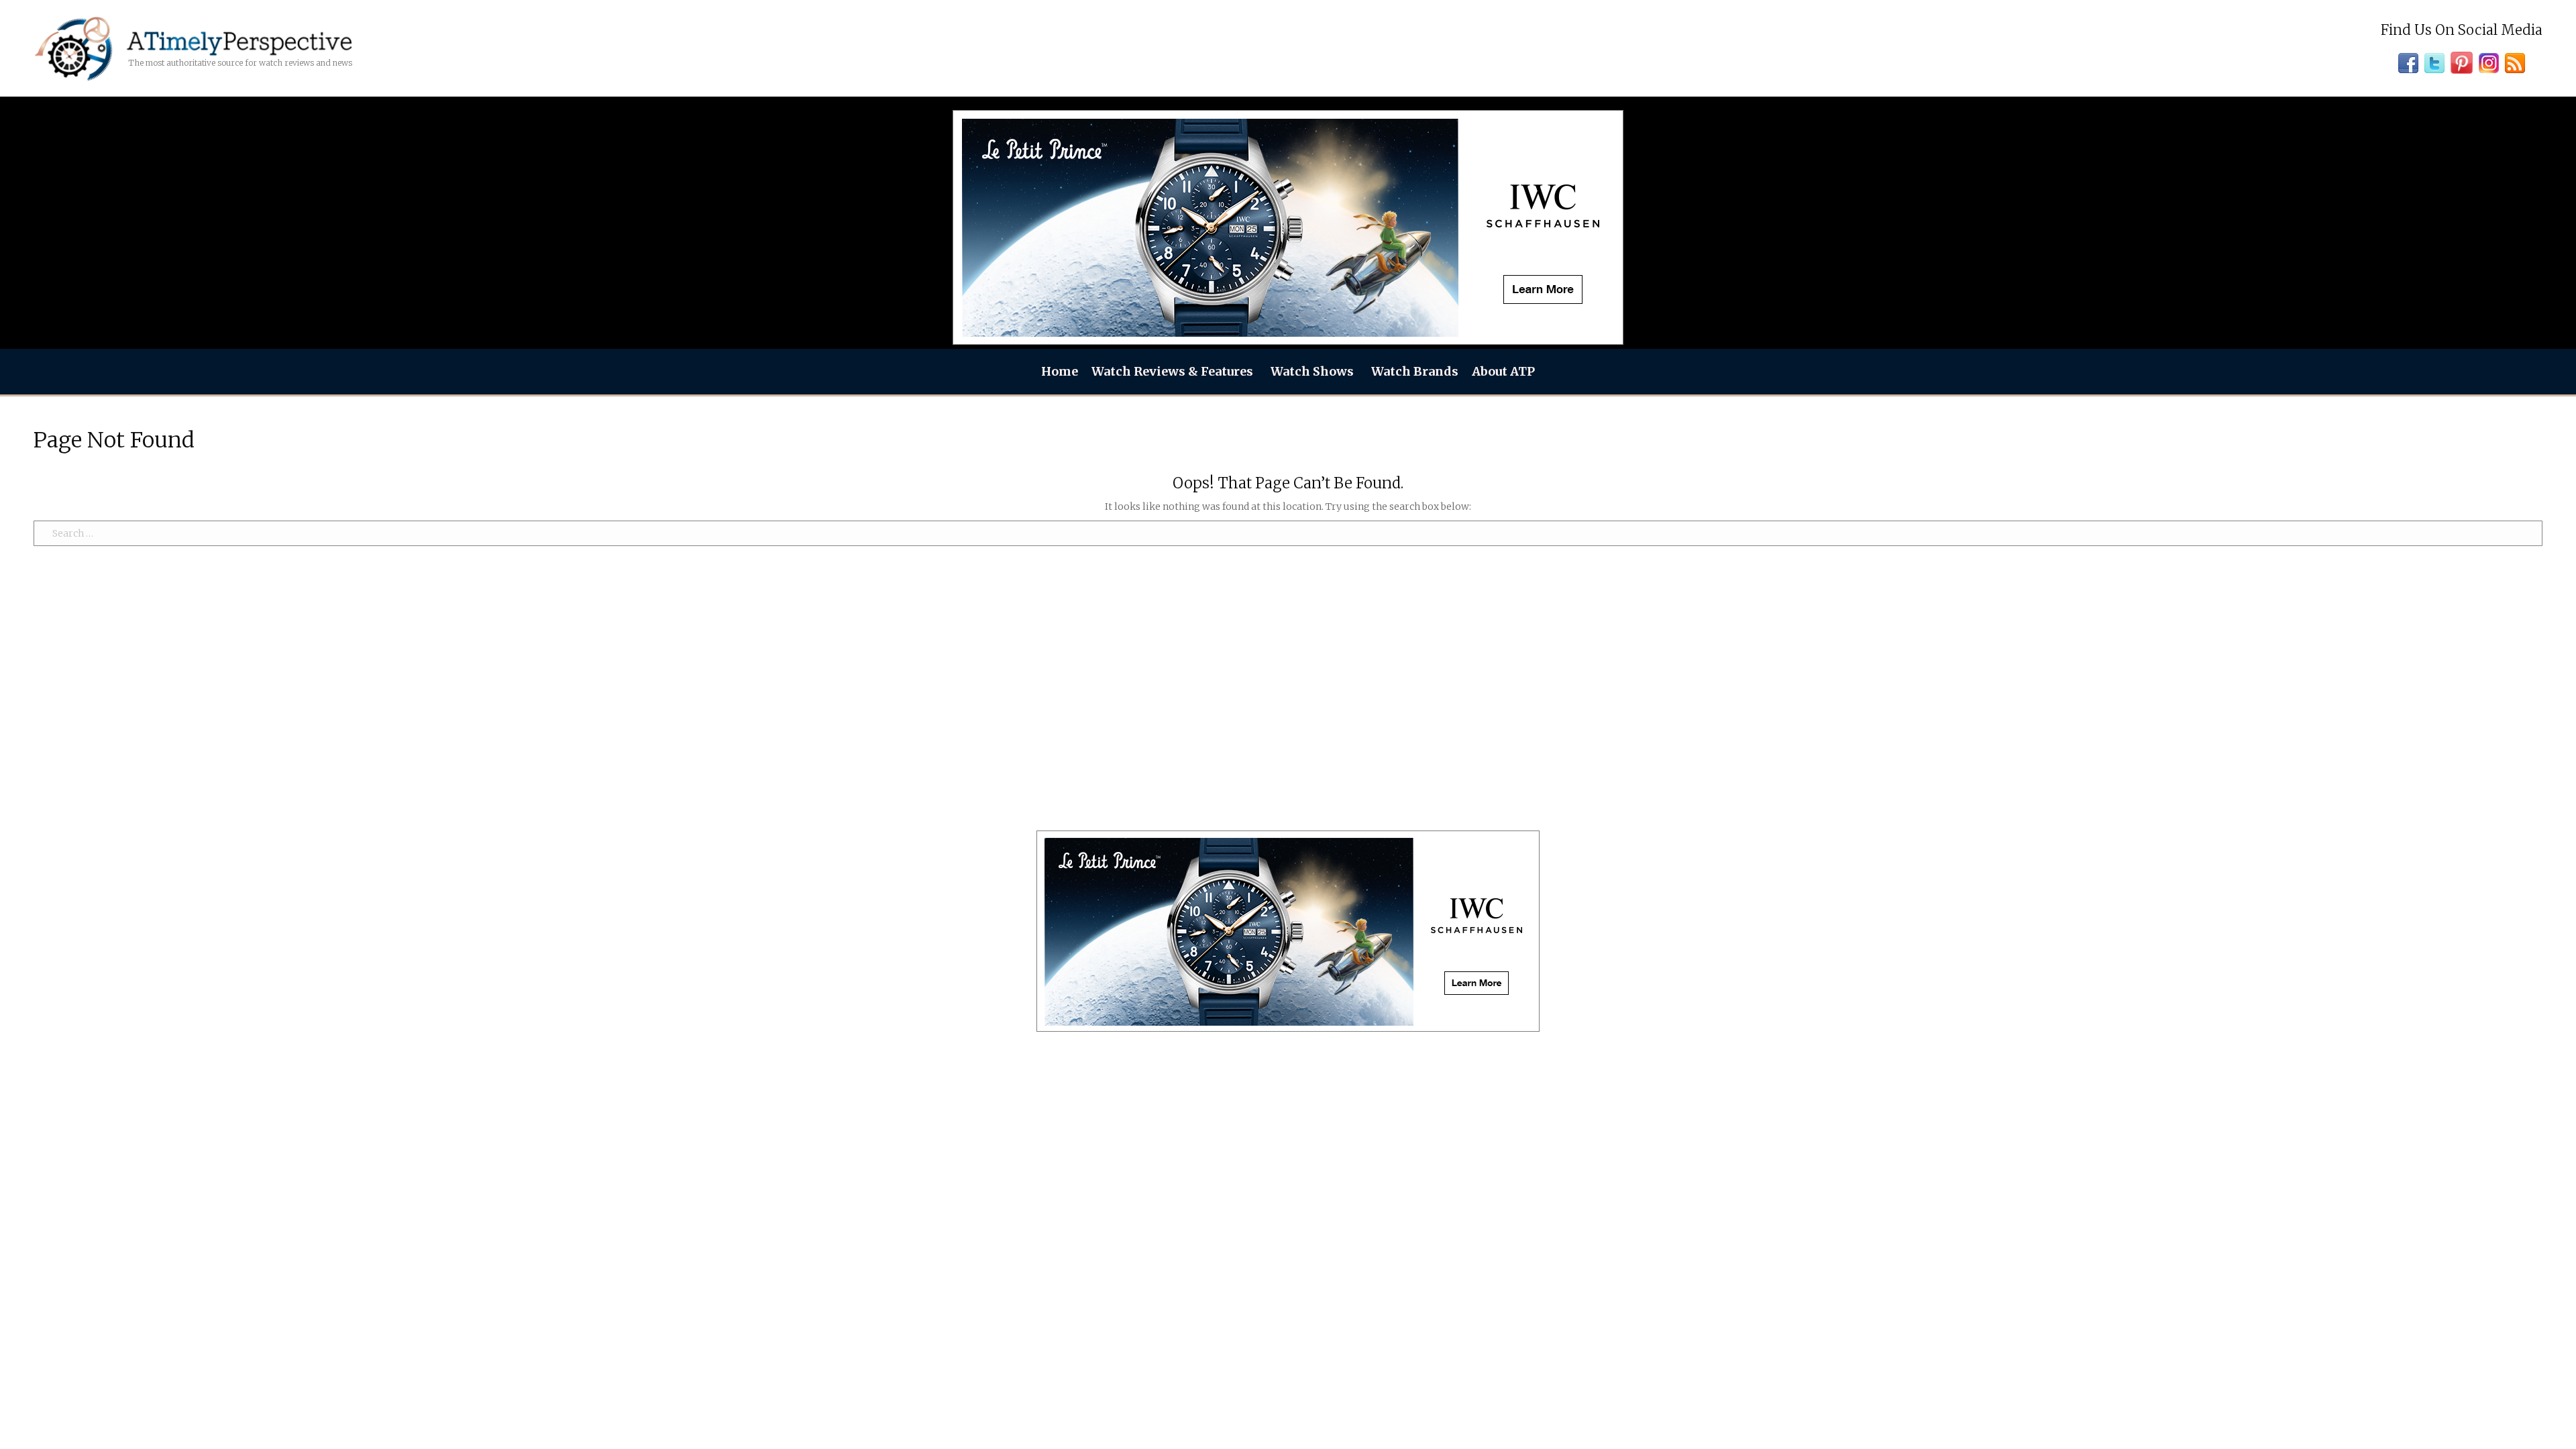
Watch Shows (1312, 371)
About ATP (1503, 371)
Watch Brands (1415, 371)
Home (1060, 371)
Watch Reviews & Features (1172, 371)
